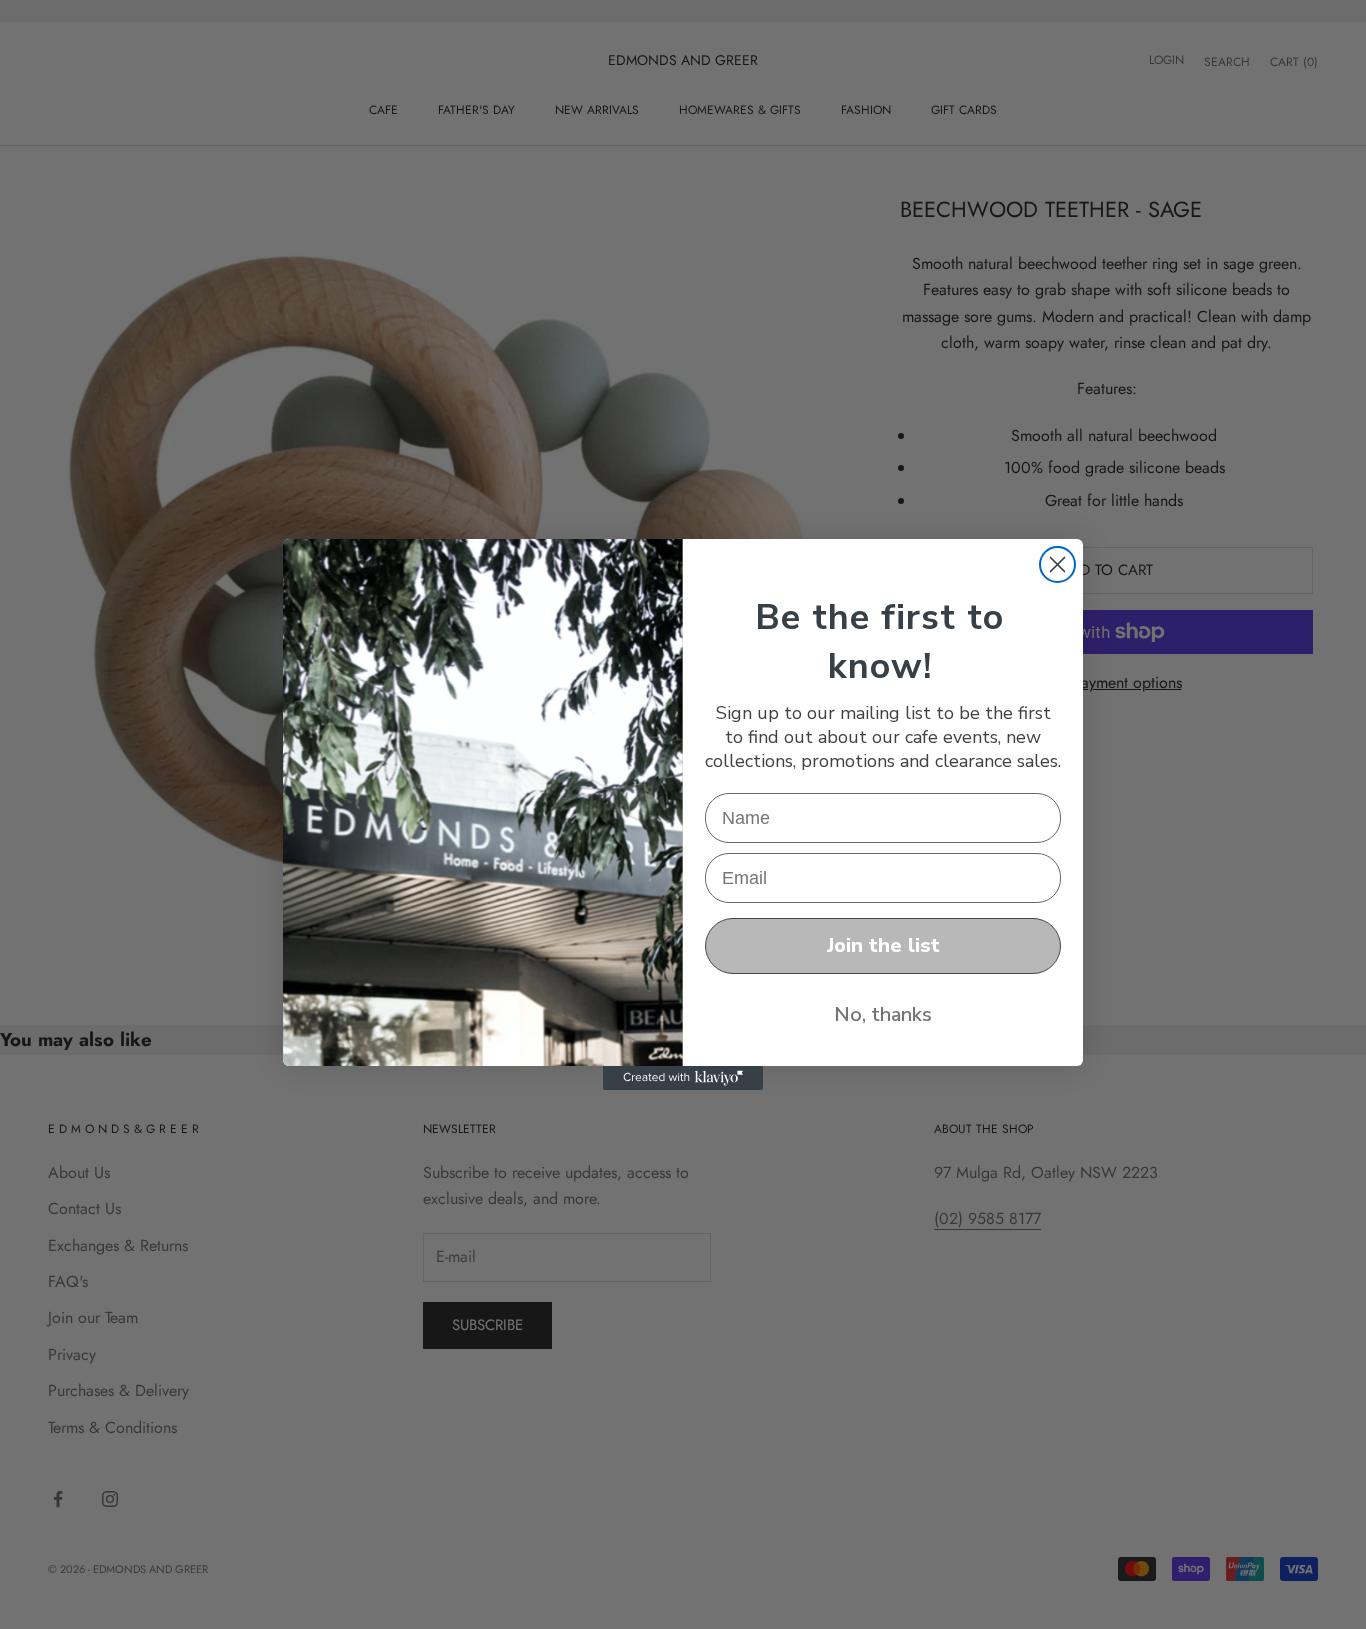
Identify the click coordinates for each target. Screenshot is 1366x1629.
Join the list (883, 945)
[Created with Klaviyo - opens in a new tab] (683, 1078)
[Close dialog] (1057, 564)
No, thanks (883, 1014)
